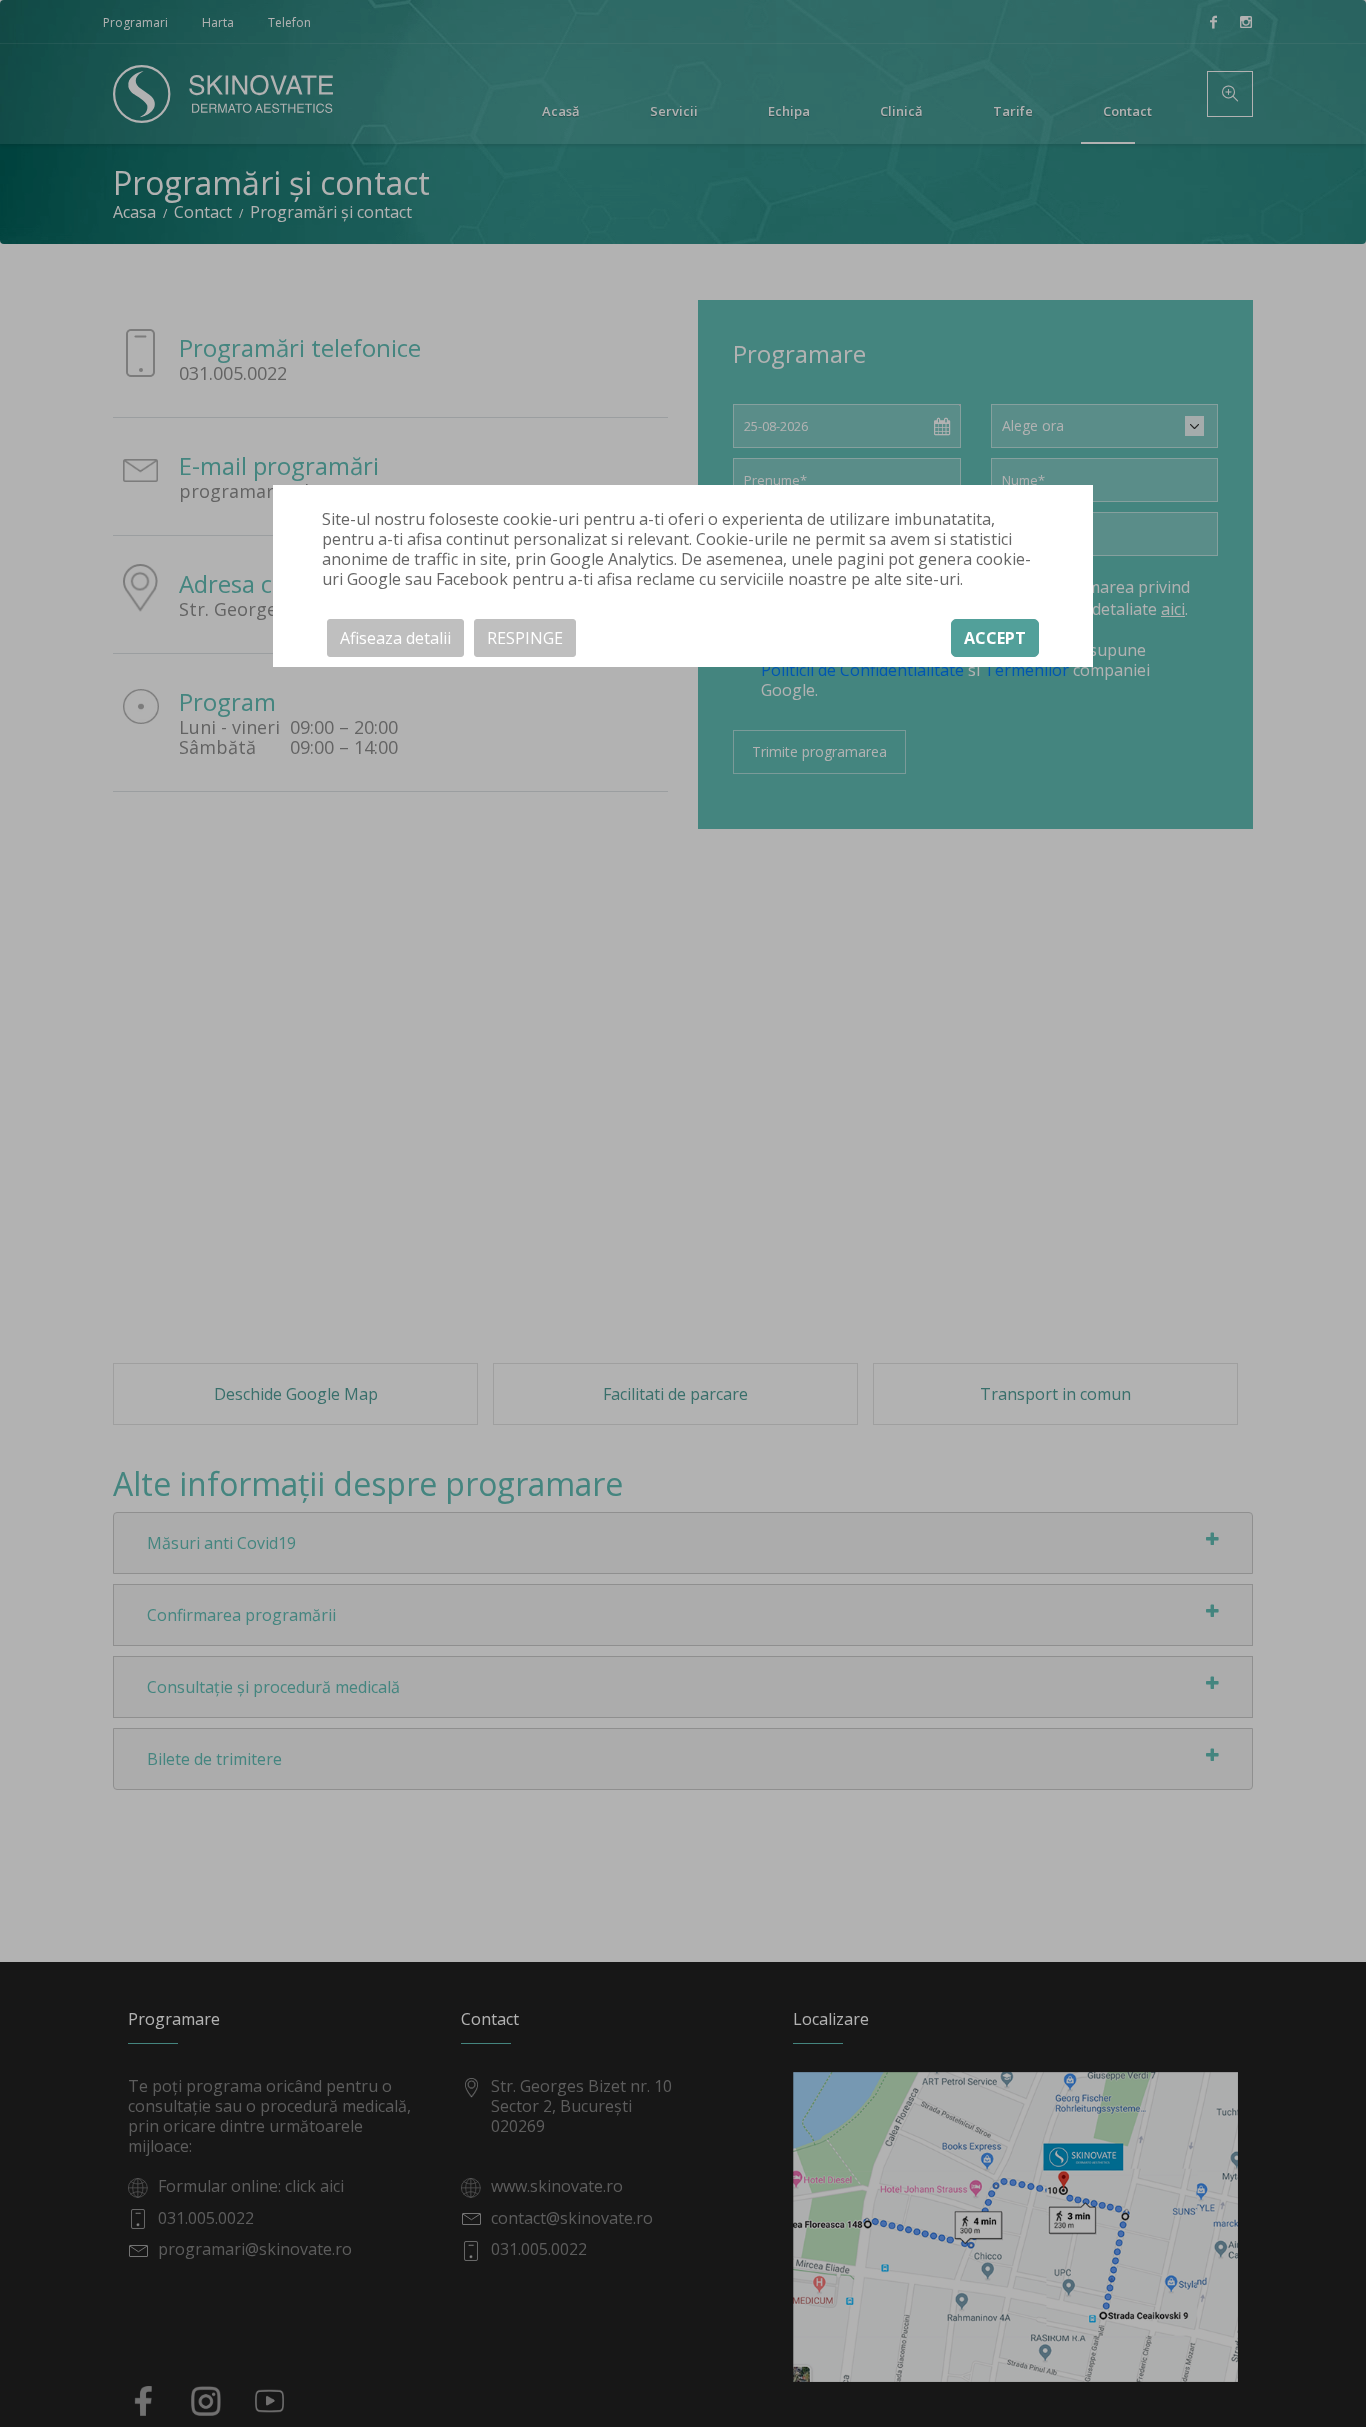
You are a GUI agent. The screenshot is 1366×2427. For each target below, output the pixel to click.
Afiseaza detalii (395, 639)
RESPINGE (525, 639)
